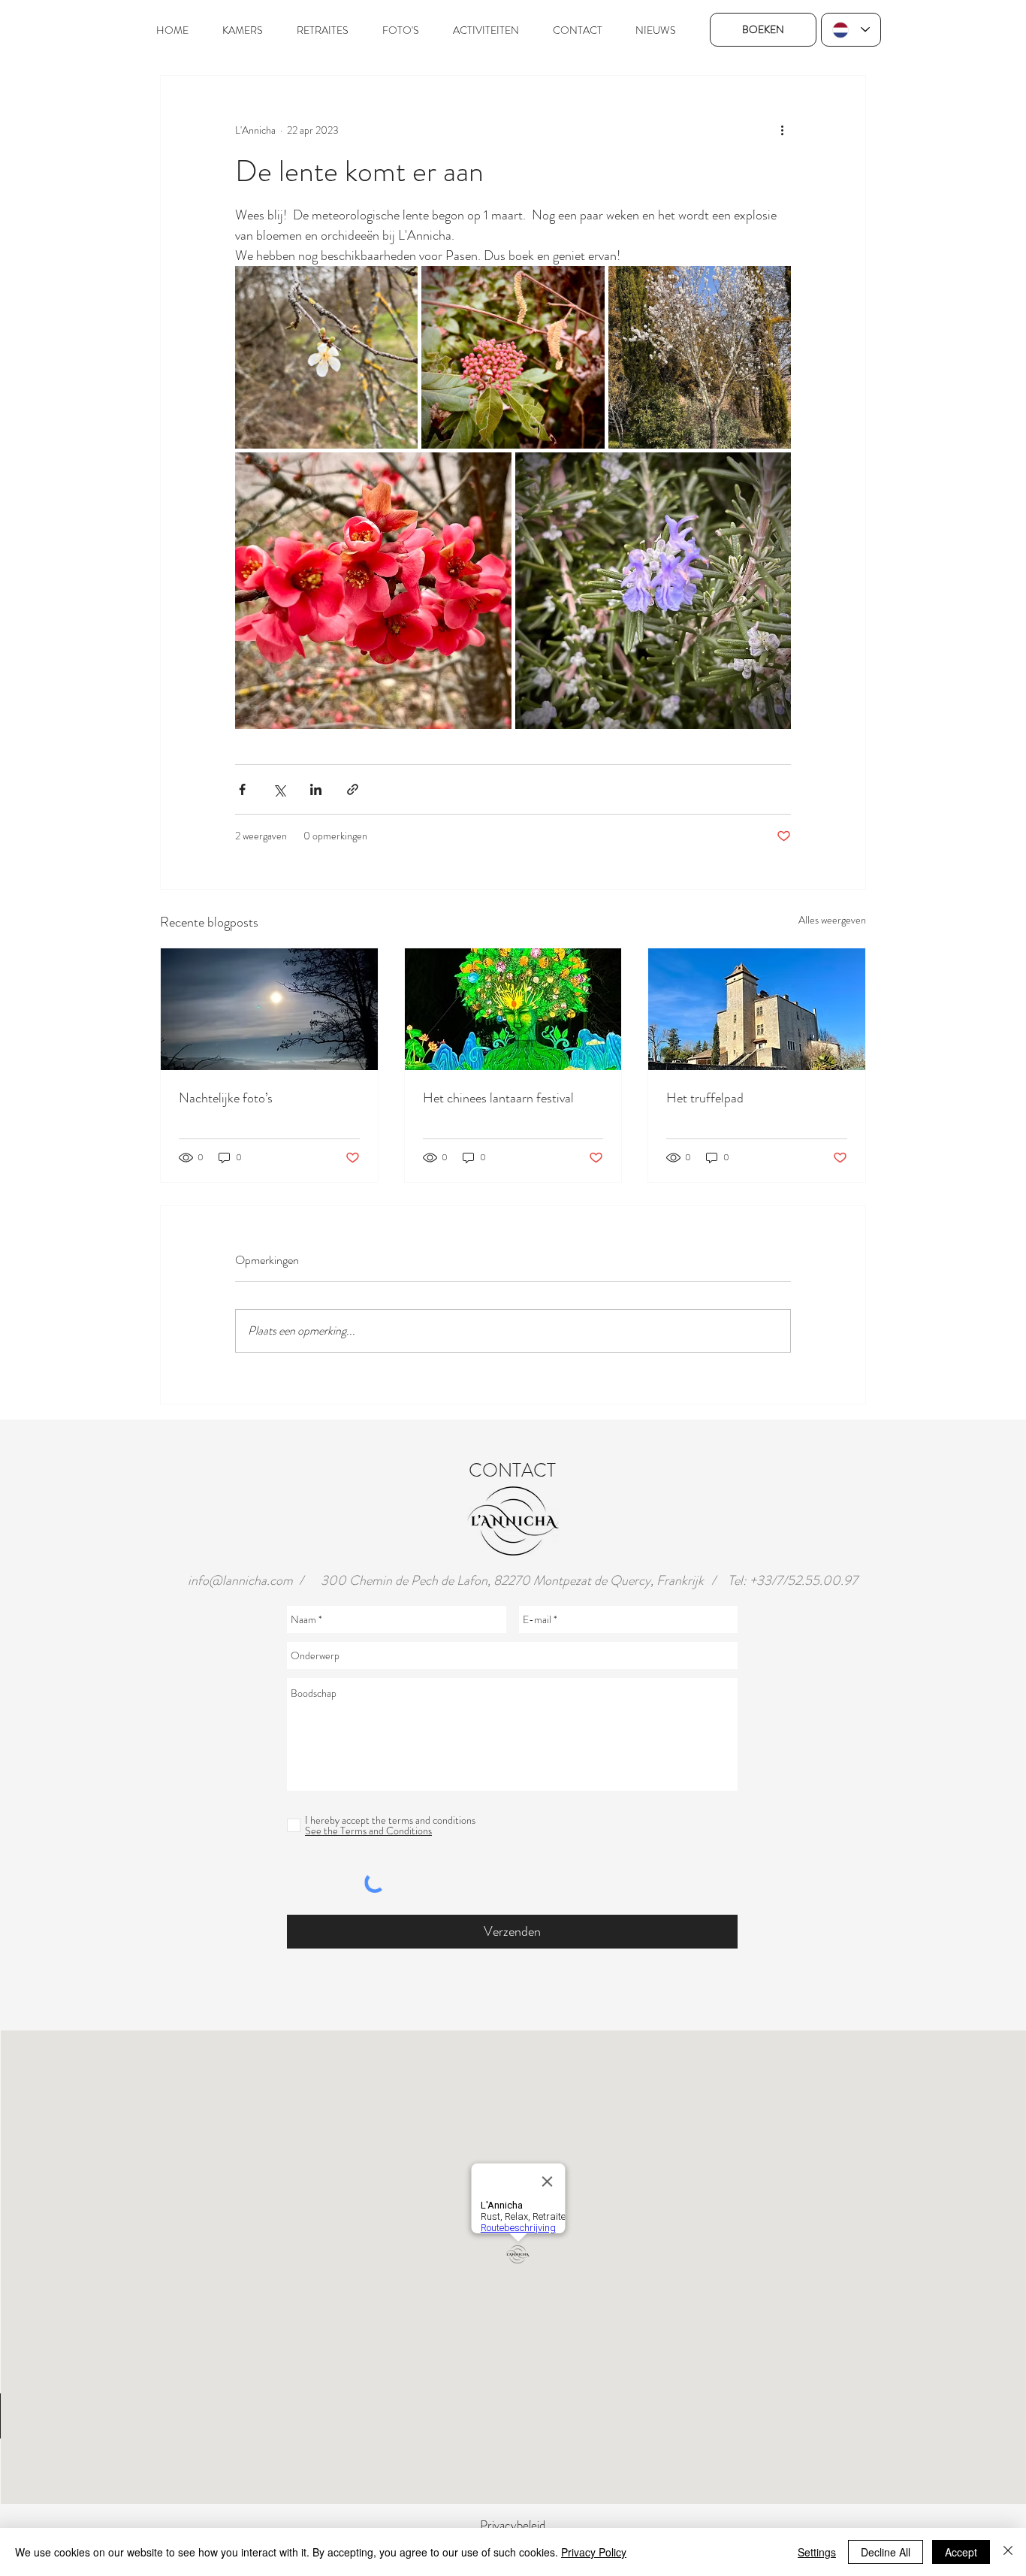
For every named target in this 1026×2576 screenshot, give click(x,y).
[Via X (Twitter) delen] (279, 789)
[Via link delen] (353, 789)
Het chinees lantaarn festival (498, 1098)
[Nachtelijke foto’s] (269, 1009)
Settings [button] (817, 2552)
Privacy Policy (594, 2552)
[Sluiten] (1008, 2552)
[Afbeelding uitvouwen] (326, 357)
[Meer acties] (782, 130)
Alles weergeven (832, 920)
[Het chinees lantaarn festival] (513, 1009)
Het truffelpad (705, 1098)
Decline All (886, 2552)
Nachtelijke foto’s (226, 1098)
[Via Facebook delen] (242, 789)
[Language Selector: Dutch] (851, 30)
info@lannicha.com (240, 1580)
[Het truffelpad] (757, 1009)
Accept (961, 2552)
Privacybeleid (513, 2525)
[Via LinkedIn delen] (316, 789)
